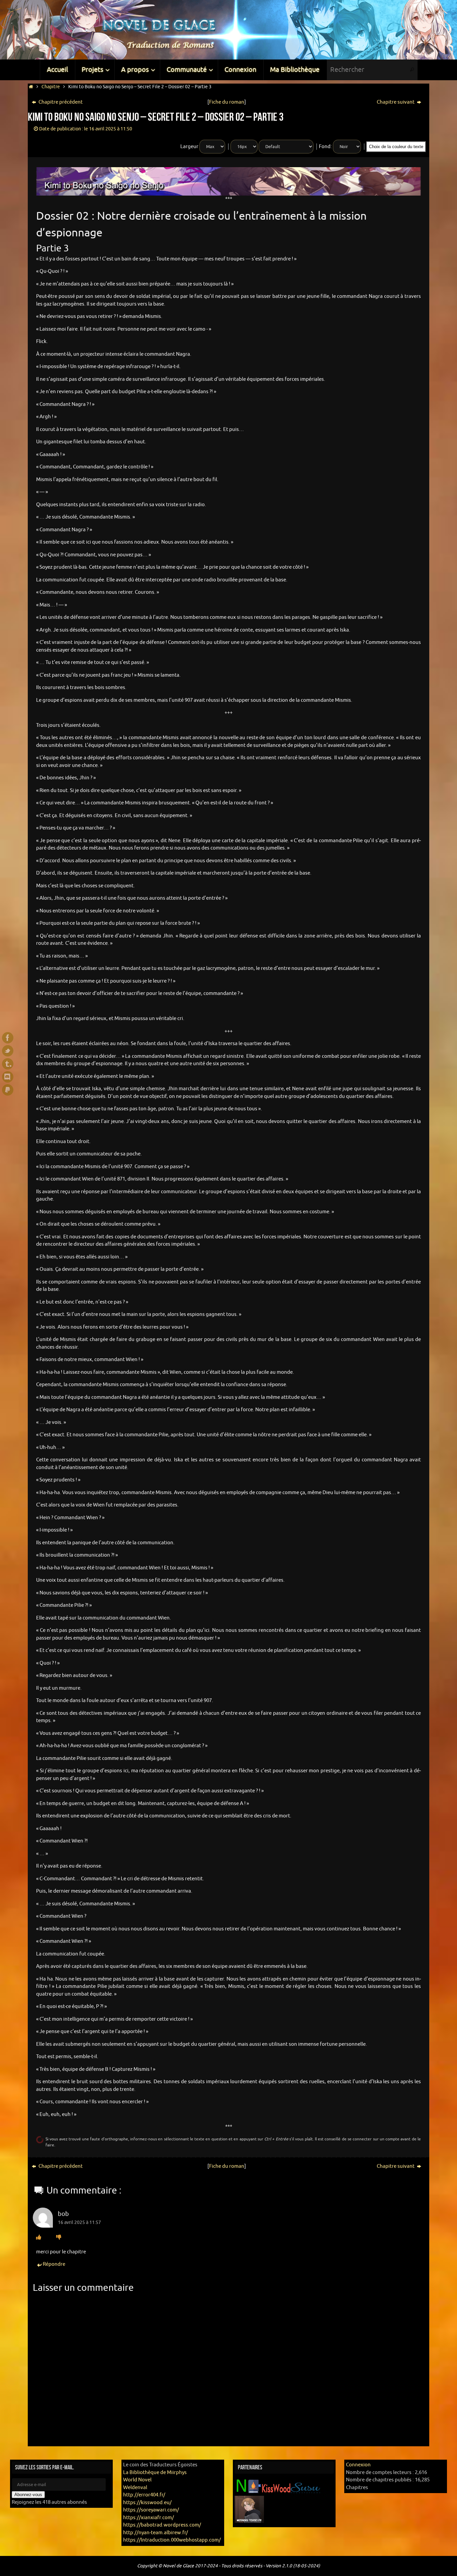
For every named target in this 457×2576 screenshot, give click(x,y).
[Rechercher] (412, 70)
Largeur (189, 147)
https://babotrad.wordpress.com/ (162, 2525)
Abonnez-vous (28, 2495)
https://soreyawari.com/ (151, 2510)
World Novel (137, 2480)
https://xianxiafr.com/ (149, 2518)
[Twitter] (8, 1051)
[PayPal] (8, 1090)
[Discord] (8, 1077)
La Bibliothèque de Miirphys (155, 2473)
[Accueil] (31, 87)
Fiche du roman (227, 102)
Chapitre (51, 87)
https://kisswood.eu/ (147, 2503)
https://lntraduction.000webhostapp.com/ (172, 2540)
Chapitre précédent (60, 102)
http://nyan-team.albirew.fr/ (156, 2533)
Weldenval (135, 2488)
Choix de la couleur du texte (396, 147)
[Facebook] (8, 1038)
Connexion (358, 2465)
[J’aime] (39, 2237)
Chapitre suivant (396, 102)
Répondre (54, 2264)
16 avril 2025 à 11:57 (79, 2222)
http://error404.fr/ (144, 2495)
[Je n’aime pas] (59, 2237)
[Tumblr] (8, 1064)
